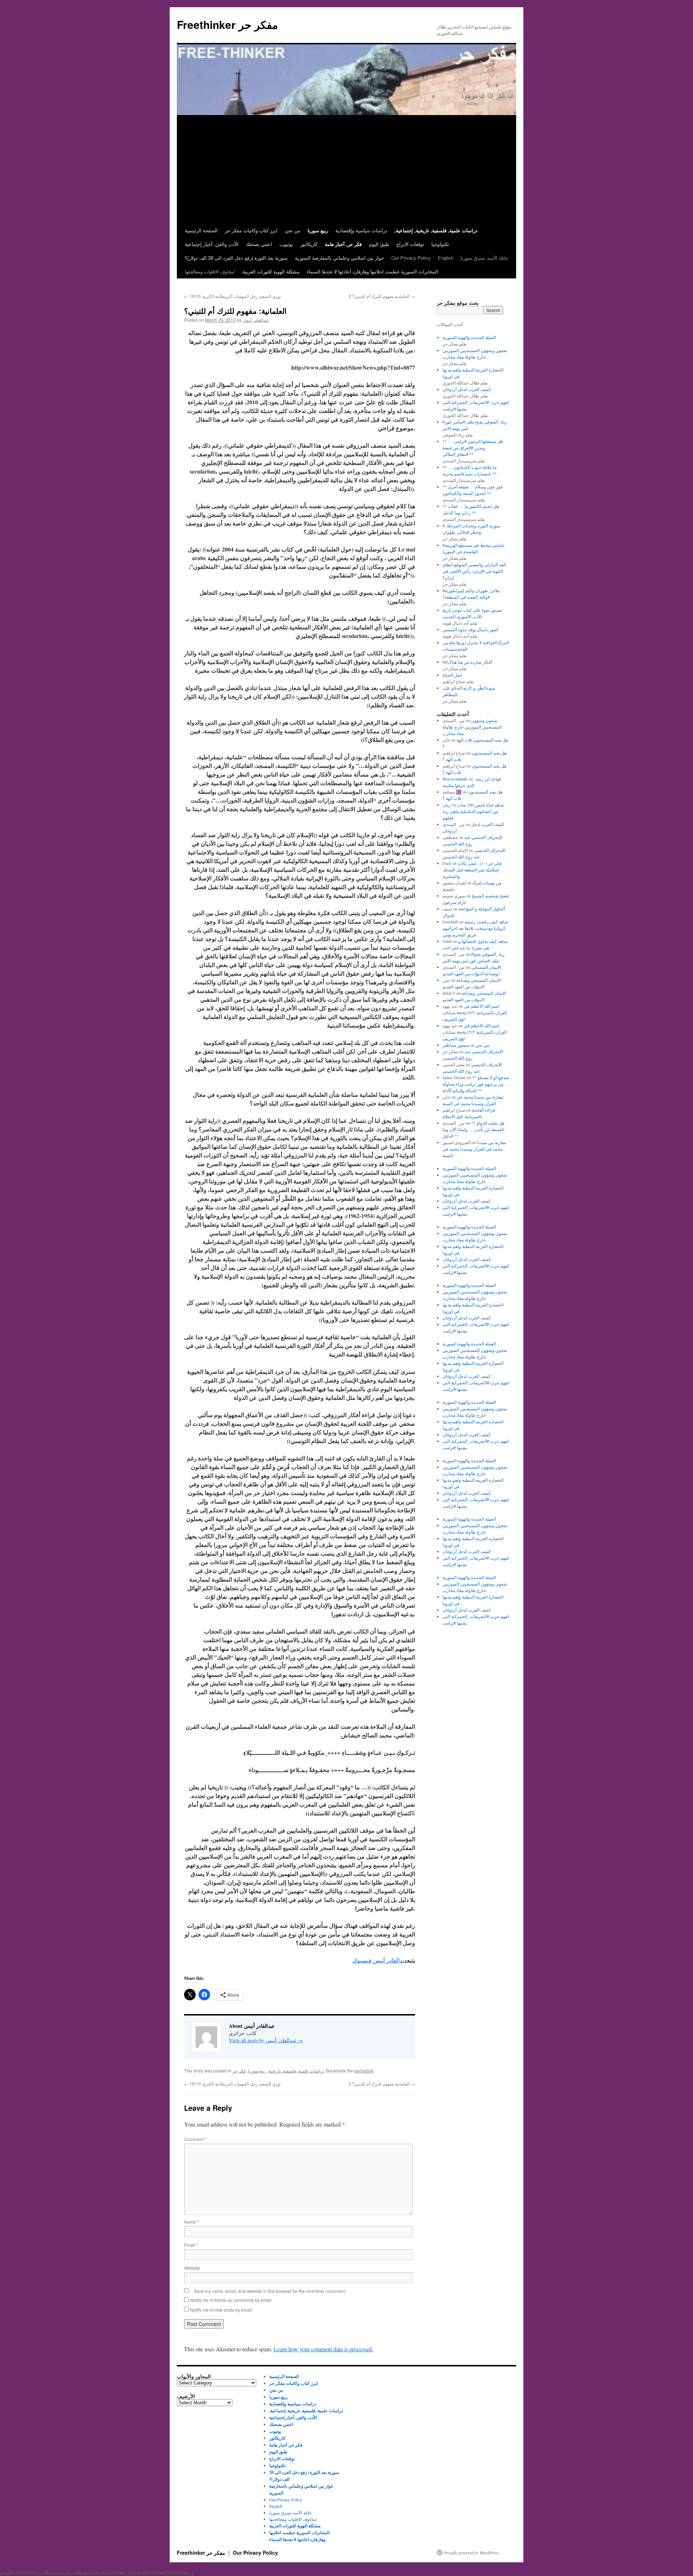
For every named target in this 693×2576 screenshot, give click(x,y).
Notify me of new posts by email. (222, 2310)
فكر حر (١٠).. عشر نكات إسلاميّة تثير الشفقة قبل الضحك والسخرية (472, 870)
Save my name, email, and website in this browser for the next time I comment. (270, 2291)
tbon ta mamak (455, 779)
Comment (195, 2139)
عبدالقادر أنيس (256, 320)
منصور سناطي (456, 1045)
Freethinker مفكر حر (227, 24)
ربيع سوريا (257, 2071)
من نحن (482, 1045)
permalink (364, 2071)
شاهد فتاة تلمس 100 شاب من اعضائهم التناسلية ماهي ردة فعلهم (473, 811)
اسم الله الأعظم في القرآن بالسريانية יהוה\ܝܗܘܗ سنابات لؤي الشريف (475, 1012)
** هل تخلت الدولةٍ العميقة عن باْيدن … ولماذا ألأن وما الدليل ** (473, 1129)
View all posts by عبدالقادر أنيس (266, 2040)
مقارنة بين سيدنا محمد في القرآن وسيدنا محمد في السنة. (474, 1149)
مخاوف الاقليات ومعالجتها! (210, 271)
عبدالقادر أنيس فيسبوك (380, 1960)
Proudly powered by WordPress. (472, 2553)
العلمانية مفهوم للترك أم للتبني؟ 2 (382, 296)
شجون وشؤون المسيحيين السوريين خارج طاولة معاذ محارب (472, 727)
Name (191, 2222)
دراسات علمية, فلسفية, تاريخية (296, 2071)
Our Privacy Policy (411, 258)
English (446, 258)
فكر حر (239, 2071)
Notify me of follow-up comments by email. (231, 2300)
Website (192, 2268)
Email (191, 2245)
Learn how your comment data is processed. (323, 2349)
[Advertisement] (346, 170)
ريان (446, 805)
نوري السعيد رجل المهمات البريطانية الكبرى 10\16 (232, 296)
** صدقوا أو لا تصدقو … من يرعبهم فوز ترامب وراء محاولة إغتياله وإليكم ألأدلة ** (476, 1084)
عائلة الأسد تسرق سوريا (485, 258)
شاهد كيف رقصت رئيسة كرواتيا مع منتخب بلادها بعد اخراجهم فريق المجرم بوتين (475, 928)
